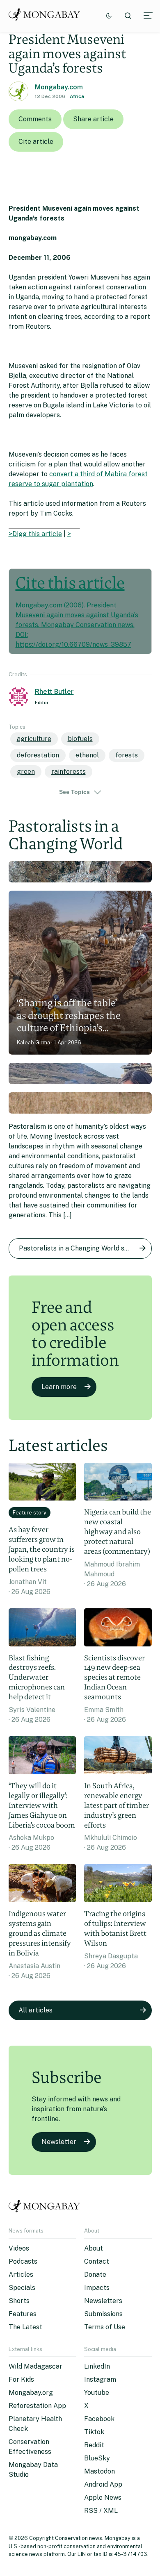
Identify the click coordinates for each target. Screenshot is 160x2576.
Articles (21, 2275)
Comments (35, 119)
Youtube (97, 2393)
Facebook (99, 2419)
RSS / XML (101, 2511)
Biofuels (80, 739)
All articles (35, 2010)
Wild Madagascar (35, 2366)
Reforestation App (37, 2406)
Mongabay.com (59, 87)
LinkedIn (97, 2366)
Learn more (59, 1387)
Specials (22, 2288)
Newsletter (59, 2142)
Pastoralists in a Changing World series (79, 1248)
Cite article (36, 142)
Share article (93, 119)
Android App (103, 2484)
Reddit (94, 2445)
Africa (77, 96)
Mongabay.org (31, 2393)
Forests (127, 755)
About (94, 2248)
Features (23, 2314)
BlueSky (97, 2458)
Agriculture (34, 739)
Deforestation (38, 755)
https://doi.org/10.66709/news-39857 (73, 645)
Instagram (100, 2379)
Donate (95, 2275)
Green (26, 772)
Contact (97, 2261)
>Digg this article (35, 534)
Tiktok (94, 2432)
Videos (19, 2248)
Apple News (103, 2498)
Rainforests (69, 772)
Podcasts (23, 2261)
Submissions (103, 2314)
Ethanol (87, 755)
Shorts (19, 2301)
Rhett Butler (54, 692)
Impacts (97, 2288)
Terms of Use (105, 2327)
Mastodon (99, 2471)
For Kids (21, 2379)
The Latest (25, 2327)
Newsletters (103, 2301)
